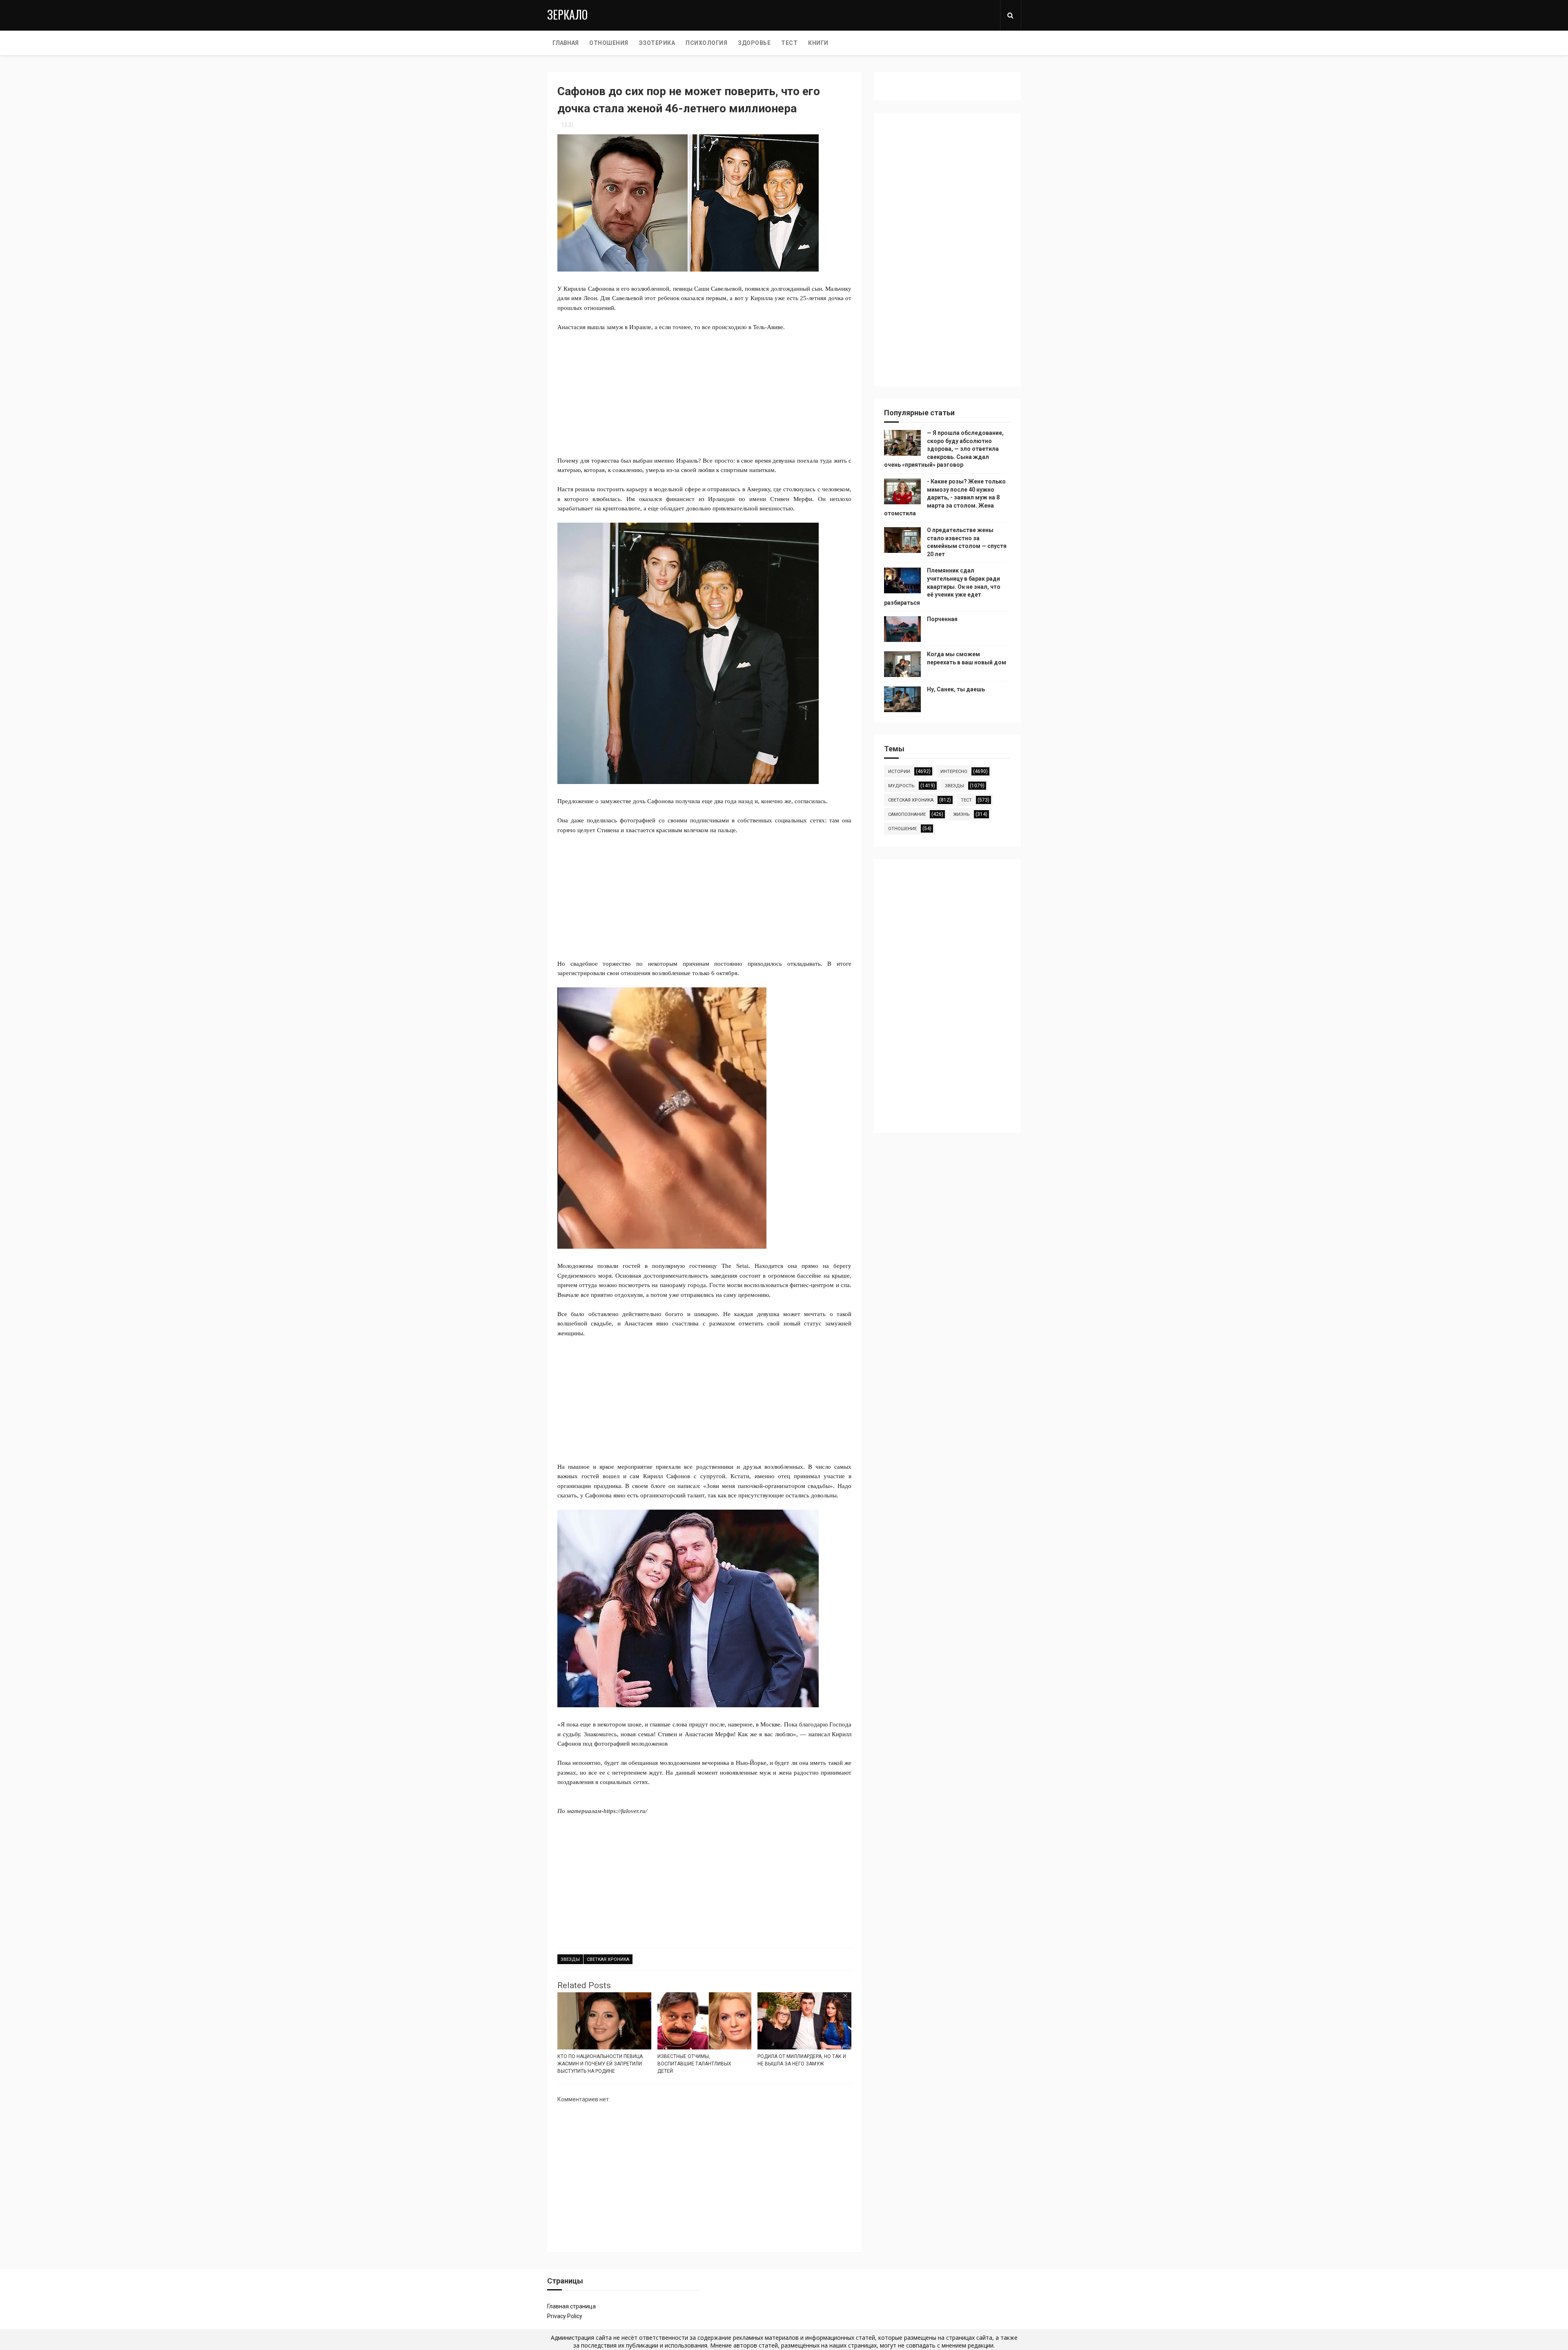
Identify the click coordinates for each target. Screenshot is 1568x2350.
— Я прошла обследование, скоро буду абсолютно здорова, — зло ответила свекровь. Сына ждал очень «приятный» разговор (944, 449)
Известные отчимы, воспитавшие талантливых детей (694, 2064)
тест (966, 800)
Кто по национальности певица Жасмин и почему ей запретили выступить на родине (600, 2064)
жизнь (961, 814)
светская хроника (911, 800)
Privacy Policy (565, 2316)
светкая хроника (608, 1959)
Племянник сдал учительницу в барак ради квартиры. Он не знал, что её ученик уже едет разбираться (942, 586)
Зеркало (567, 14)
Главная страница (571, 2306)
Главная (566, 43)
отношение (902, 829)
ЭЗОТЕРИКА (657, 43)
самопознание (907, 814)
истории (899, 772)
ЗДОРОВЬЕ (754, 43)
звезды (570, 1959)
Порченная (942, 619)
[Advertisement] (704, 399)
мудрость (901, 786)
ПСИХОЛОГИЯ (706, 43)
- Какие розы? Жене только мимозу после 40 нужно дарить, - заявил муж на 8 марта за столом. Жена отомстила (945, 497)
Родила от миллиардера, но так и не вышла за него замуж (802, 2060)
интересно (954, 772)
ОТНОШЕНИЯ (609, 43)
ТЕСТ (789, 43)
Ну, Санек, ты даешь (956, 689)
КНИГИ (818, 43)
